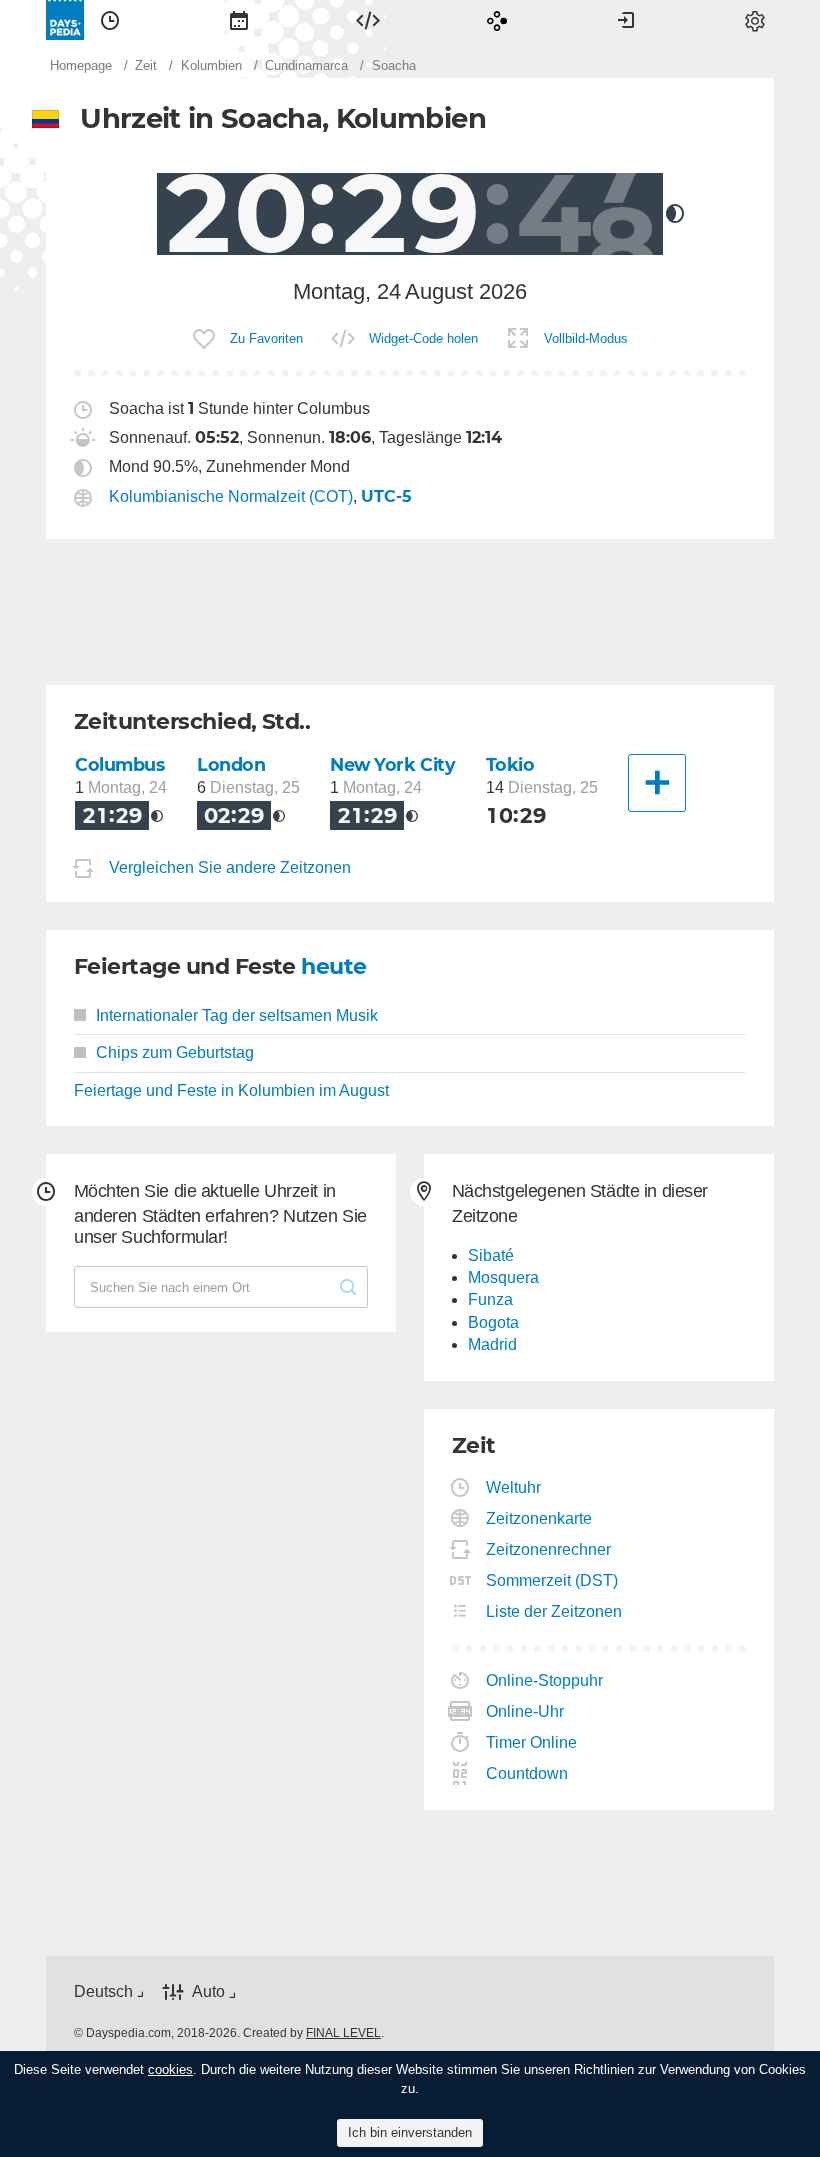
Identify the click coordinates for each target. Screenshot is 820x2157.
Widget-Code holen (423, 338)
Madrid (492, 1344)
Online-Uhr (525, 1711)
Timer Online (532, 1742)
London (231, 764)
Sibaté (491, 1255)
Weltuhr (514, 1487)
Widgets (368, 20)
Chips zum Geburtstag (175, 1052)
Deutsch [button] (103, 1991)
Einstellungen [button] (755, 20)
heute (333, 966)
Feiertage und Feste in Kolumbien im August (231, 1090)
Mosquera (503, 1277)
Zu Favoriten (266, 338)
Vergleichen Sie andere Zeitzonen (230, 867)
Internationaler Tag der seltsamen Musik (237, 1015)
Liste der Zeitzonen (554, 1611)
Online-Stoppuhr (545, 1680)
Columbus (120, 764)
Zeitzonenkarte (539, 1518)
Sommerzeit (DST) (552, 1580)
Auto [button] (208, 1991)
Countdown (527, 1773)
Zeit (110, 20)
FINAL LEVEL (343, 2033)
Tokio (510, 764)
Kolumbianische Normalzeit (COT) (231, 496)
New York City (393, 764)
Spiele (497, 20)
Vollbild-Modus (586, 338)
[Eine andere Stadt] (657, 783)
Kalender (239, 20)
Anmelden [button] (626, 20)
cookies (170, 2069)
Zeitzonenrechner (549, 1549)
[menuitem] (110, 20)
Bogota (493, 1322)
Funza (490, 1299)
